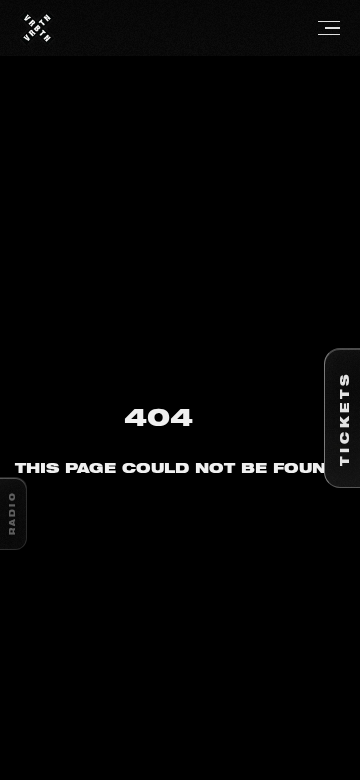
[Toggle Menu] (197, 28)
